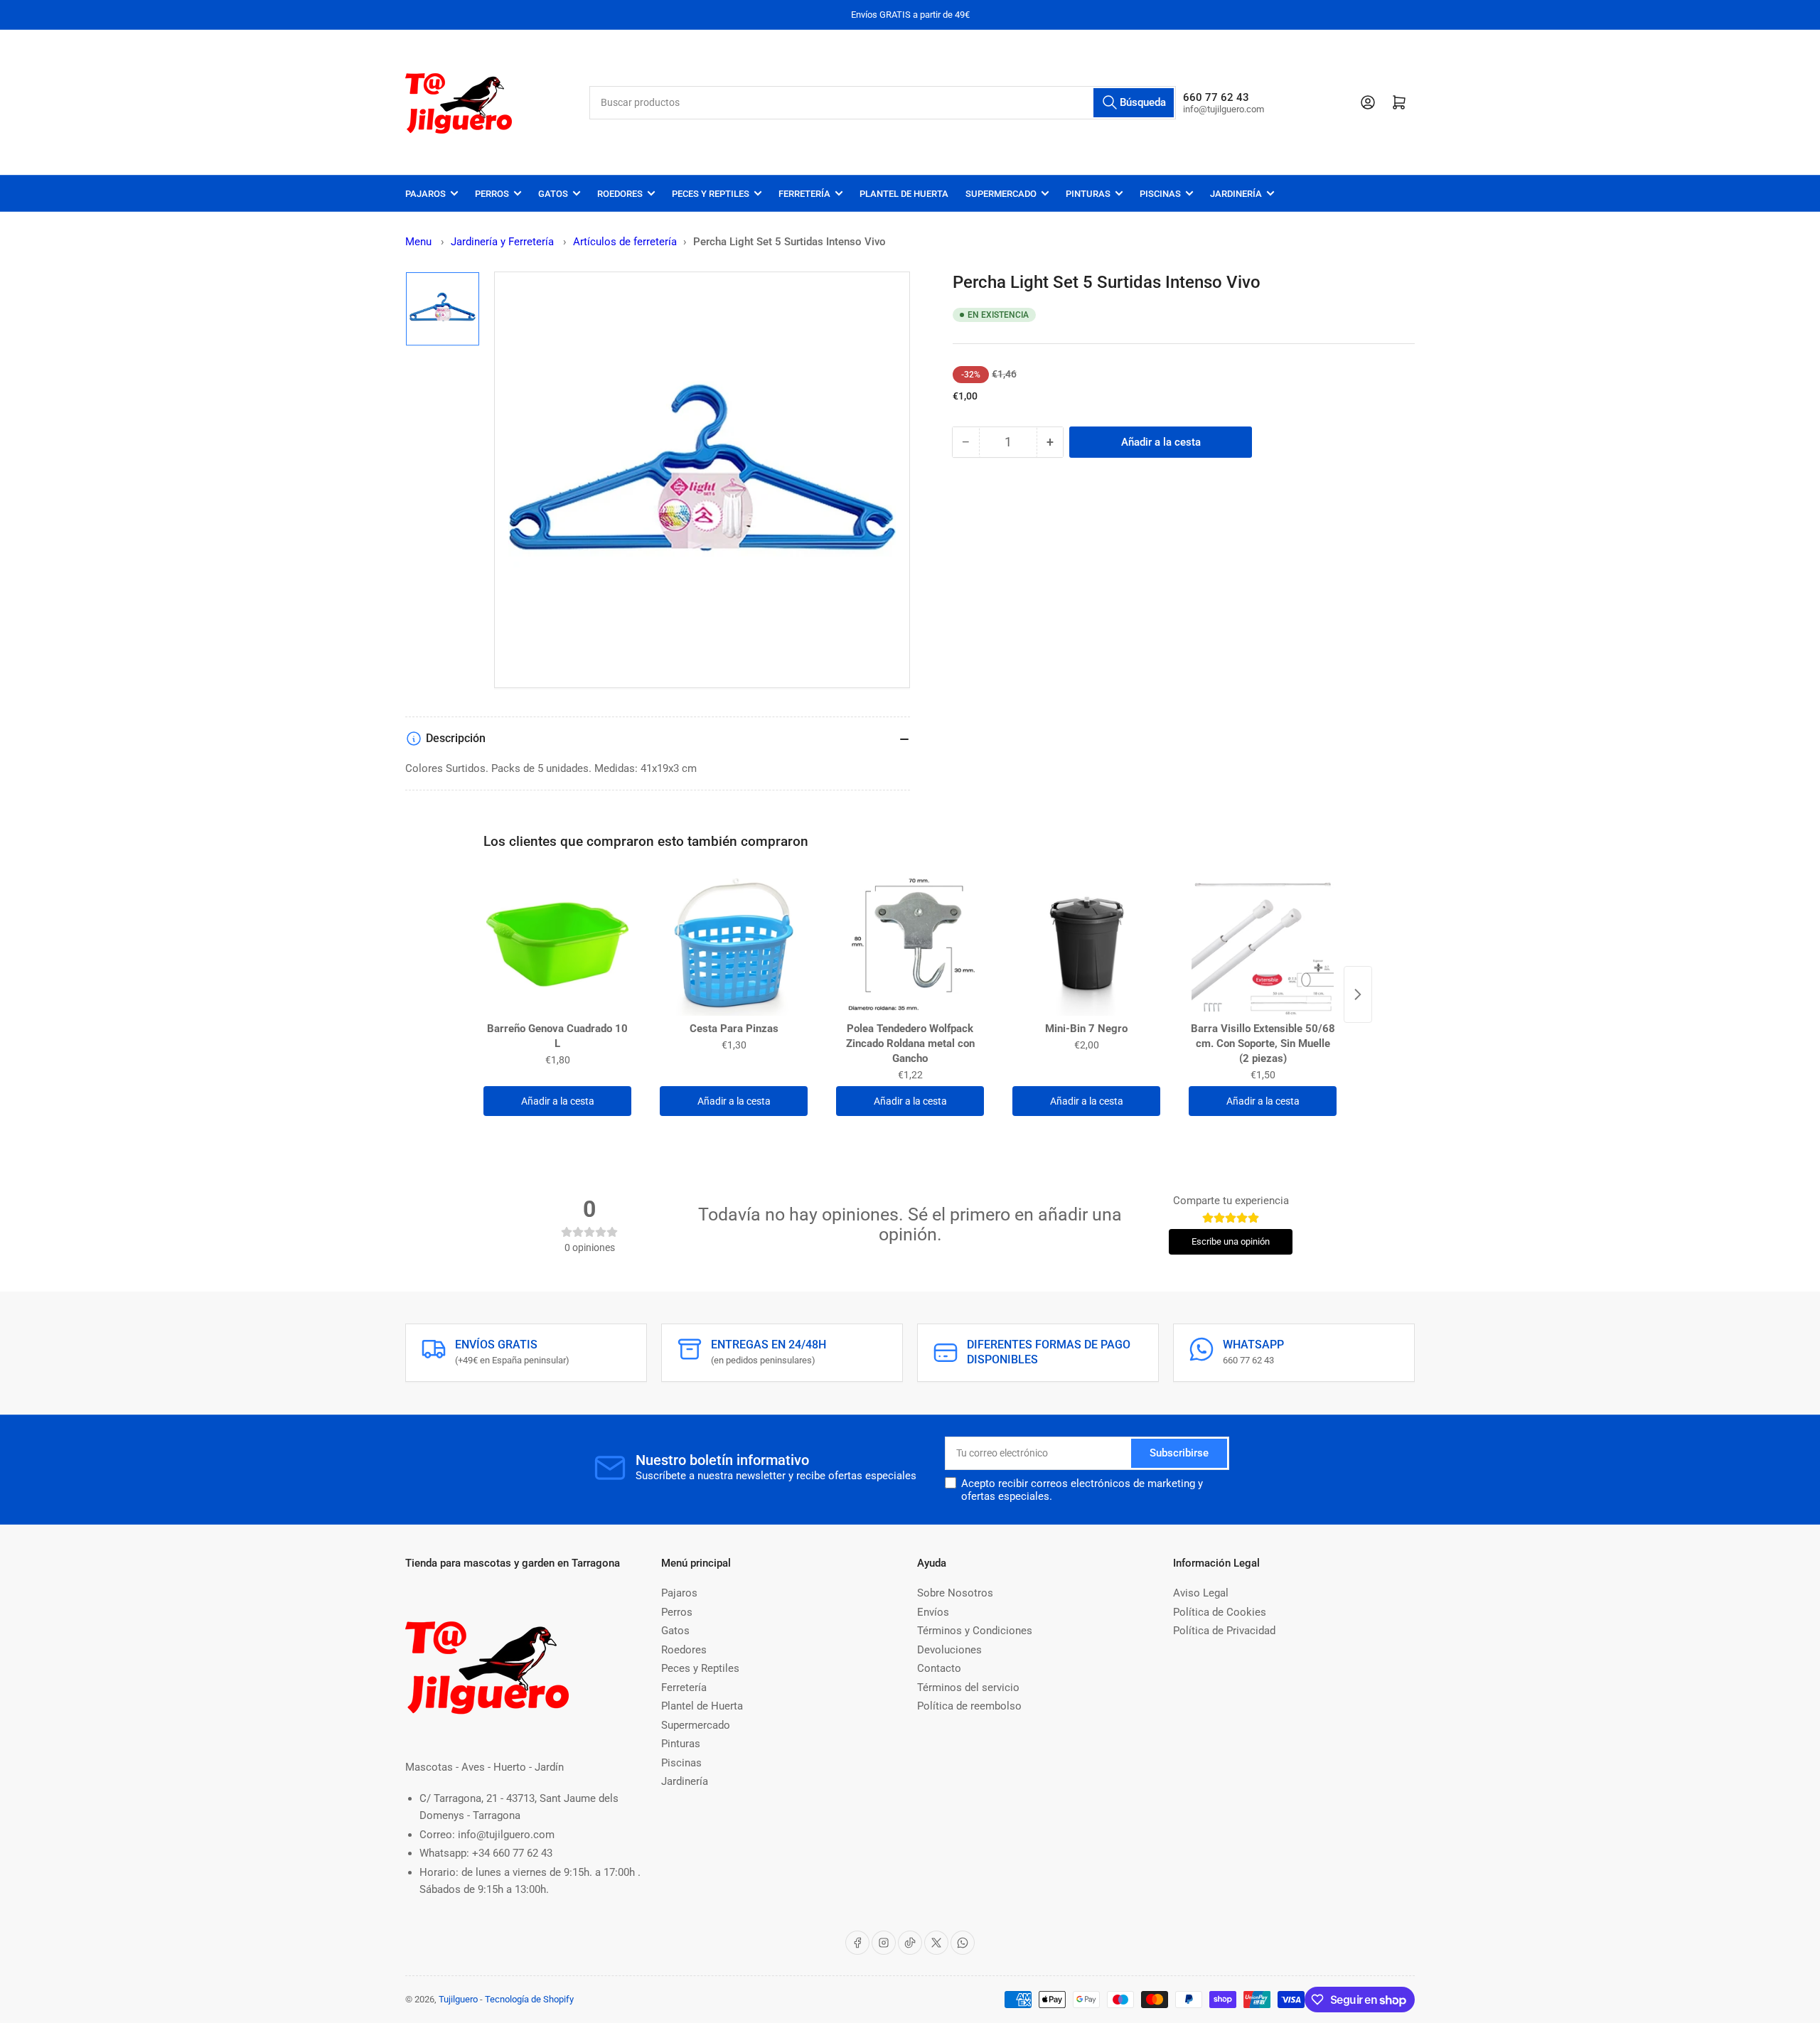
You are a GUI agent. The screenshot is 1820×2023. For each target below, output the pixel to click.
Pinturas (1088, 194)
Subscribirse (1179, 1453)
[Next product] (1358, 994)
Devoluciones (949, 1650)
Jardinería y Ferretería (504, 242)
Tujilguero (458, 1999)
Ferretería (804, 194)
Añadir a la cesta (558, 1101)
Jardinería (1236, 194)
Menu (418, 242)
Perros (492, 194)
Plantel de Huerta (904, 194)
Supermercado (1001, 194)
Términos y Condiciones (975, 1631)
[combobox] (883, 103)
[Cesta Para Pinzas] (734, 945)
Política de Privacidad (1224, 1631)
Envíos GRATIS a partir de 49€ (910, 15)
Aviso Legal (1201, 1593)
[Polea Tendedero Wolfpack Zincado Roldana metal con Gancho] (910, 945)
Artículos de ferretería (625, 242)
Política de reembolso (969, 1706)
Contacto (939, 1668)
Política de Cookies (1220, 1612)
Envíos (933, 1612)
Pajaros (425, 194)
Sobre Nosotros (955, 1593)
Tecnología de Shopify (529, 1999)
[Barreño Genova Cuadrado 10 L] (557, 945)
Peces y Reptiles (711, 194)
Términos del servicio (968, 1687)
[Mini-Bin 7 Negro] (1086, 945)
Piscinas (1160, 194)
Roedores (620, 194)
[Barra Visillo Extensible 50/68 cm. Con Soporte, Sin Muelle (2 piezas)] (1263, 945)
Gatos (553, 194)
